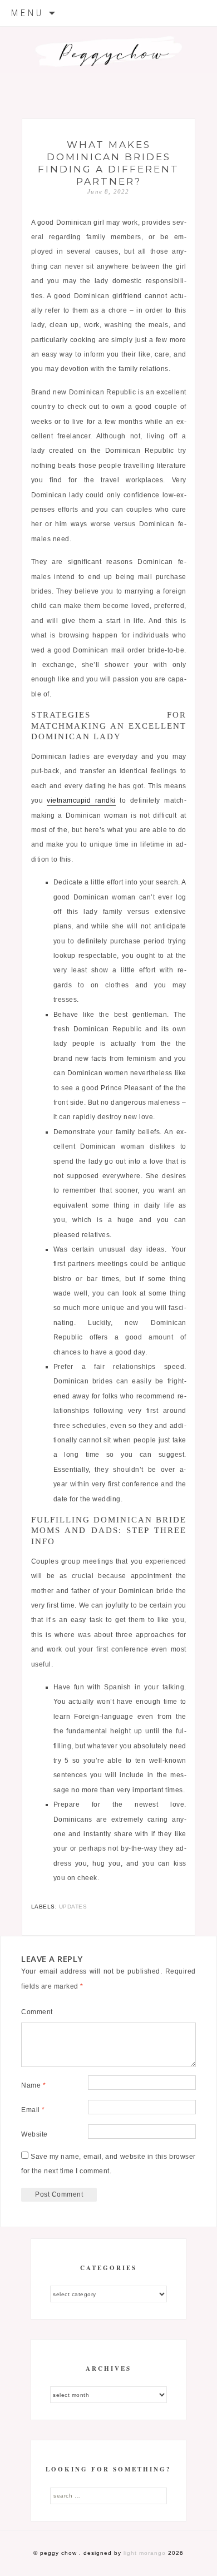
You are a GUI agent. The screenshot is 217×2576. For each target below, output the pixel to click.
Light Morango (145, 2553)
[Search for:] (108, 2495)
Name (33, 2085)
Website (34, 2134)
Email (33, 2110)
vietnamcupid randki (81, 800)
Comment (37, 2012)
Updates (73, 1907)
